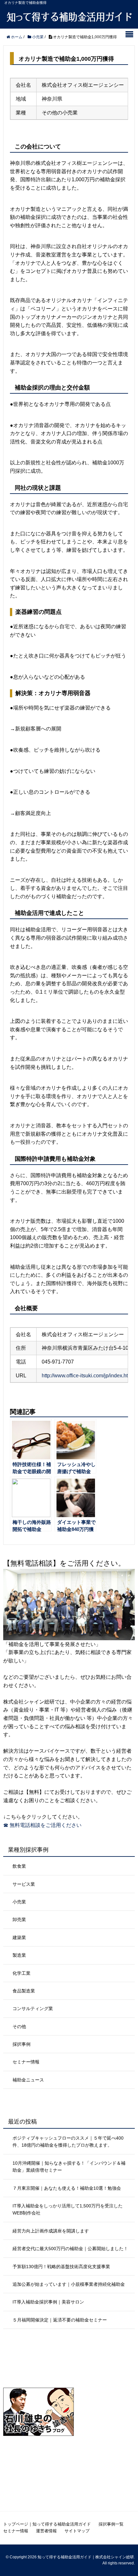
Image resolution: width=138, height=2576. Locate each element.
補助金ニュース (28, 2080)
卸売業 (19, 1919)
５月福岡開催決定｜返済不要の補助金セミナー (60, 2320)
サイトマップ (77, 2531)
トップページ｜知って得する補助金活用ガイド (47, 2524)
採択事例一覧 (111, 2524)
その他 (19, 2026)
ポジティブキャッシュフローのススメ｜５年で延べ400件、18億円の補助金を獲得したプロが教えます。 (68, 2142)
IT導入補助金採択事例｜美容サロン (48, 2302)
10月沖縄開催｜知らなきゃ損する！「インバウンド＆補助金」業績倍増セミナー (69, 2167)
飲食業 (19, 1866)
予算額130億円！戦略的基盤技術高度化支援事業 (61, 2267)
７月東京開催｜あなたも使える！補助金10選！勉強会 (67, 2188)
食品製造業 (24, 1991)
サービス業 (24, 1884)
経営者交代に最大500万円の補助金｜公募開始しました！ (70, 2249)
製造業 (19, 1955)
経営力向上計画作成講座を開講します (51, 2231)
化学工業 (22, 1973)
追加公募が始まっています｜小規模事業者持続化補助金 (69, 2284)
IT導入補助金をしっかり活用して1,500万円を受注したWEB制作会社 (68, 2209)
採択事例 (22, 2044)
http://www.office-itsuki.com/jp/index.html (87, 1376)
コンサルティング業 (33, 2008)
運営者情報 (46, 2531)
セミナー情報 (26, 2062)
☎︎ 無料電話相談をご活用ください (42, 1825)
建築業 (19, 1937)
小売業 (19, 1902)
